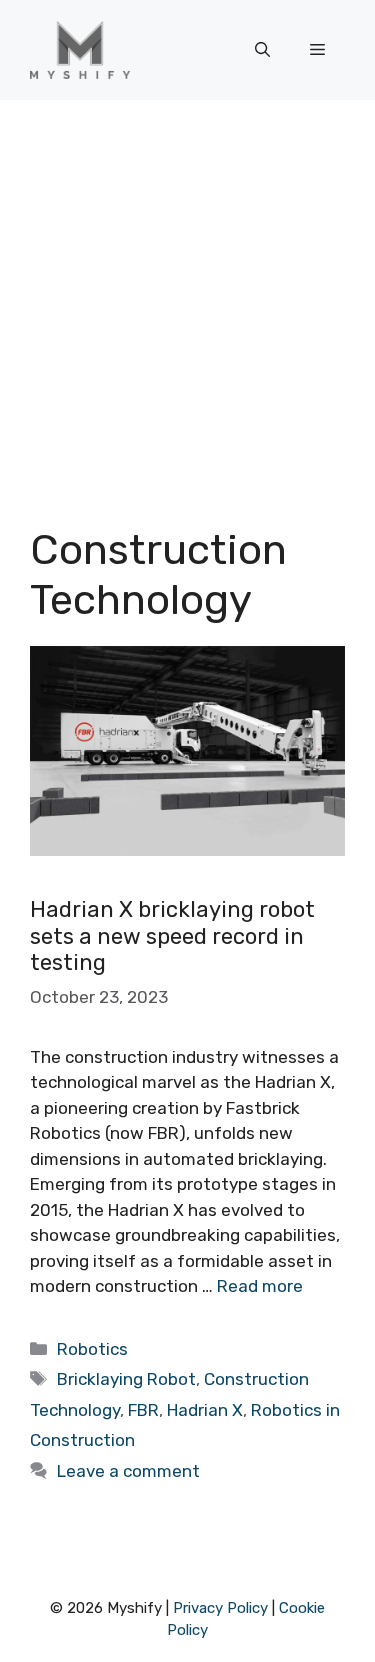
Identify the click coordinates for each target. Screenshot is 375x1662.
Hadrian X (205, 1410)
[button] (262, 50)
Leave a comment (128, 1471)
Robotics (92, 1349)
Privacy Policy (220, 1608)
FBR (143, 1410)
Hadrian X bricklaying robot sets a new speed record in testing (172, 936)
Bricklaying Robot (126, 1379)
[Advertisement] (187, 297)
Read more (260, 1286)
